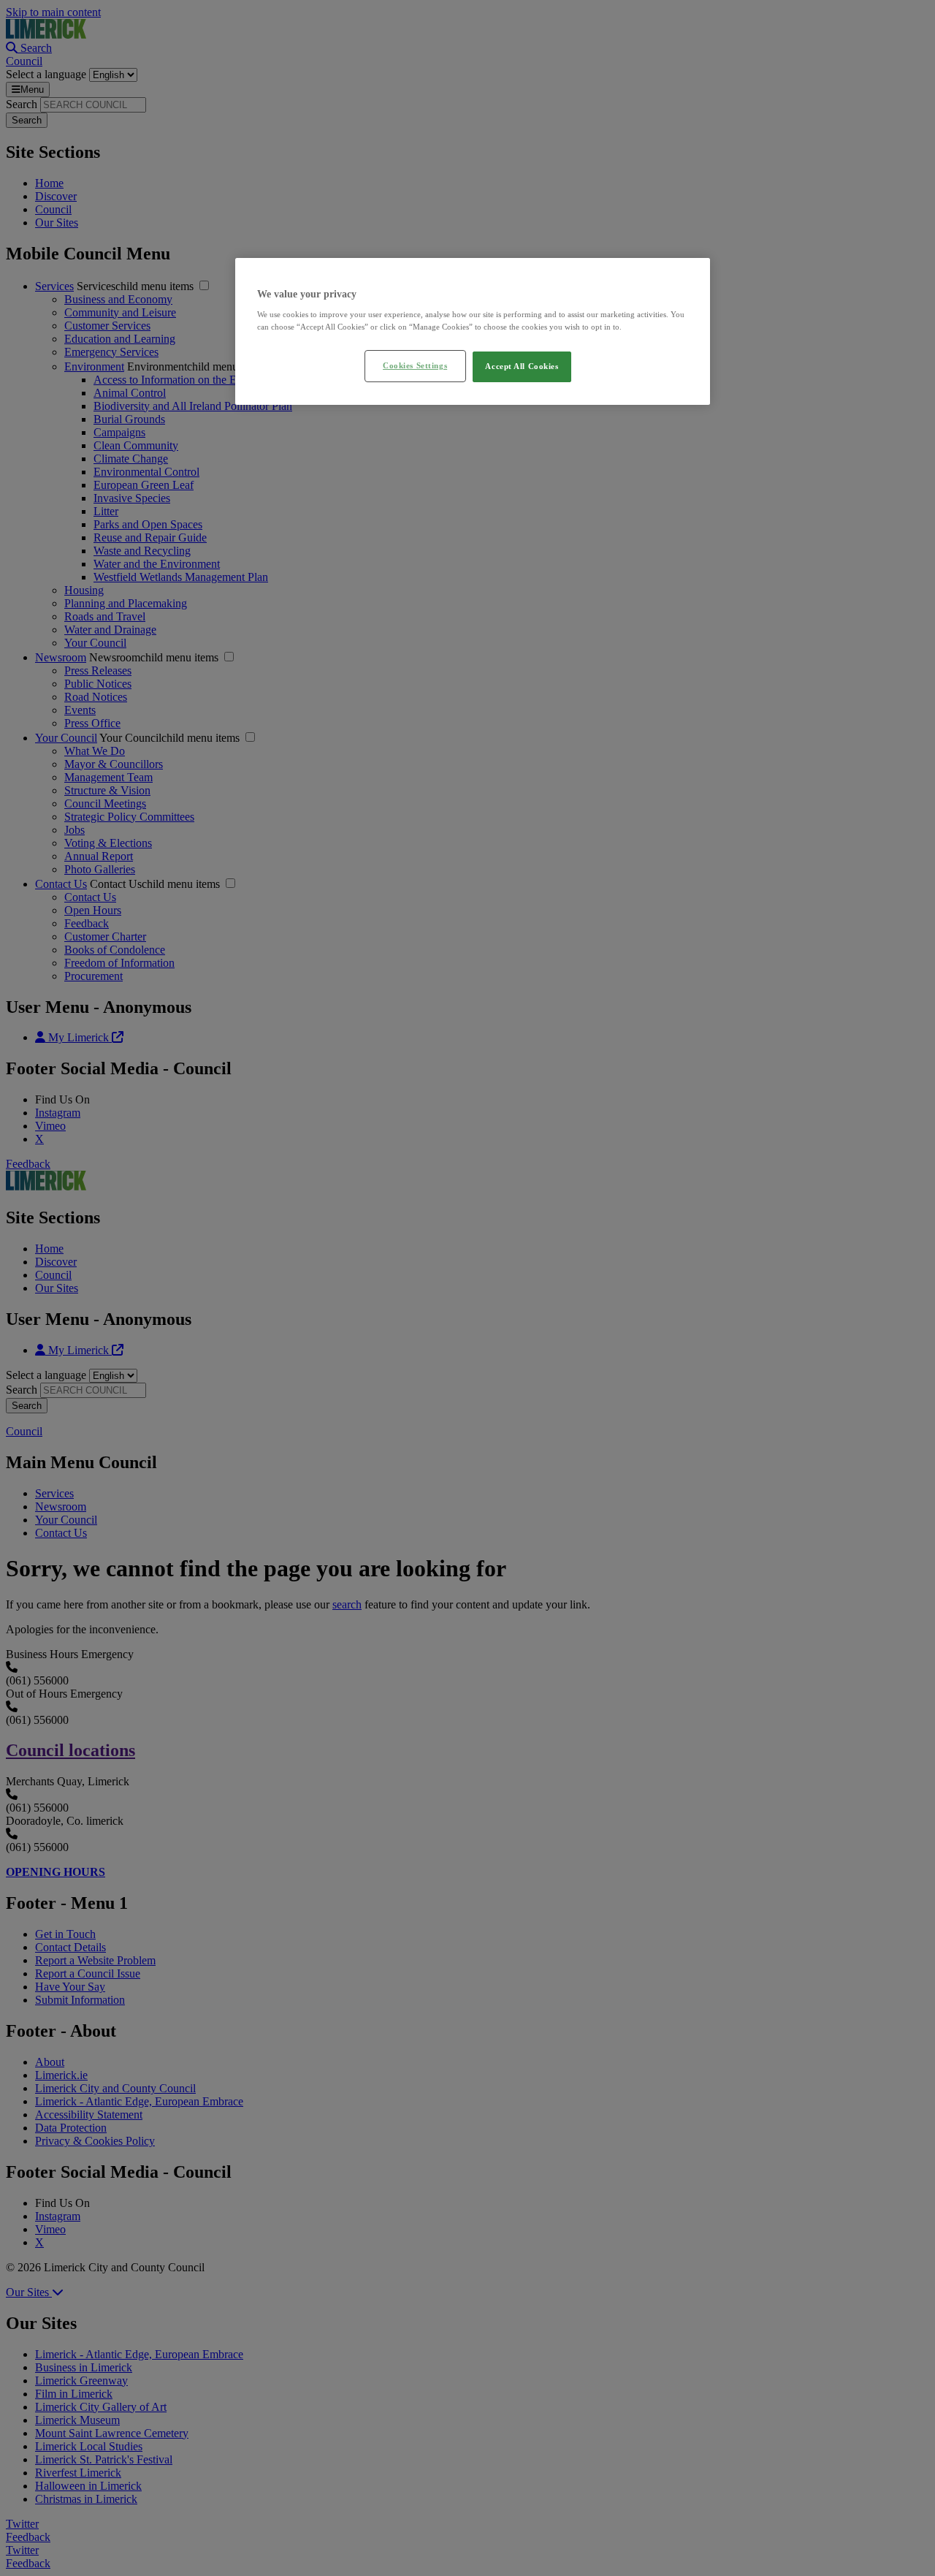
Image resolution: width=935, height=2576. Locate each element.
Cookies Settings (415, 365)
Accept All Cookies (522, 366)
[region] (473, 332)
